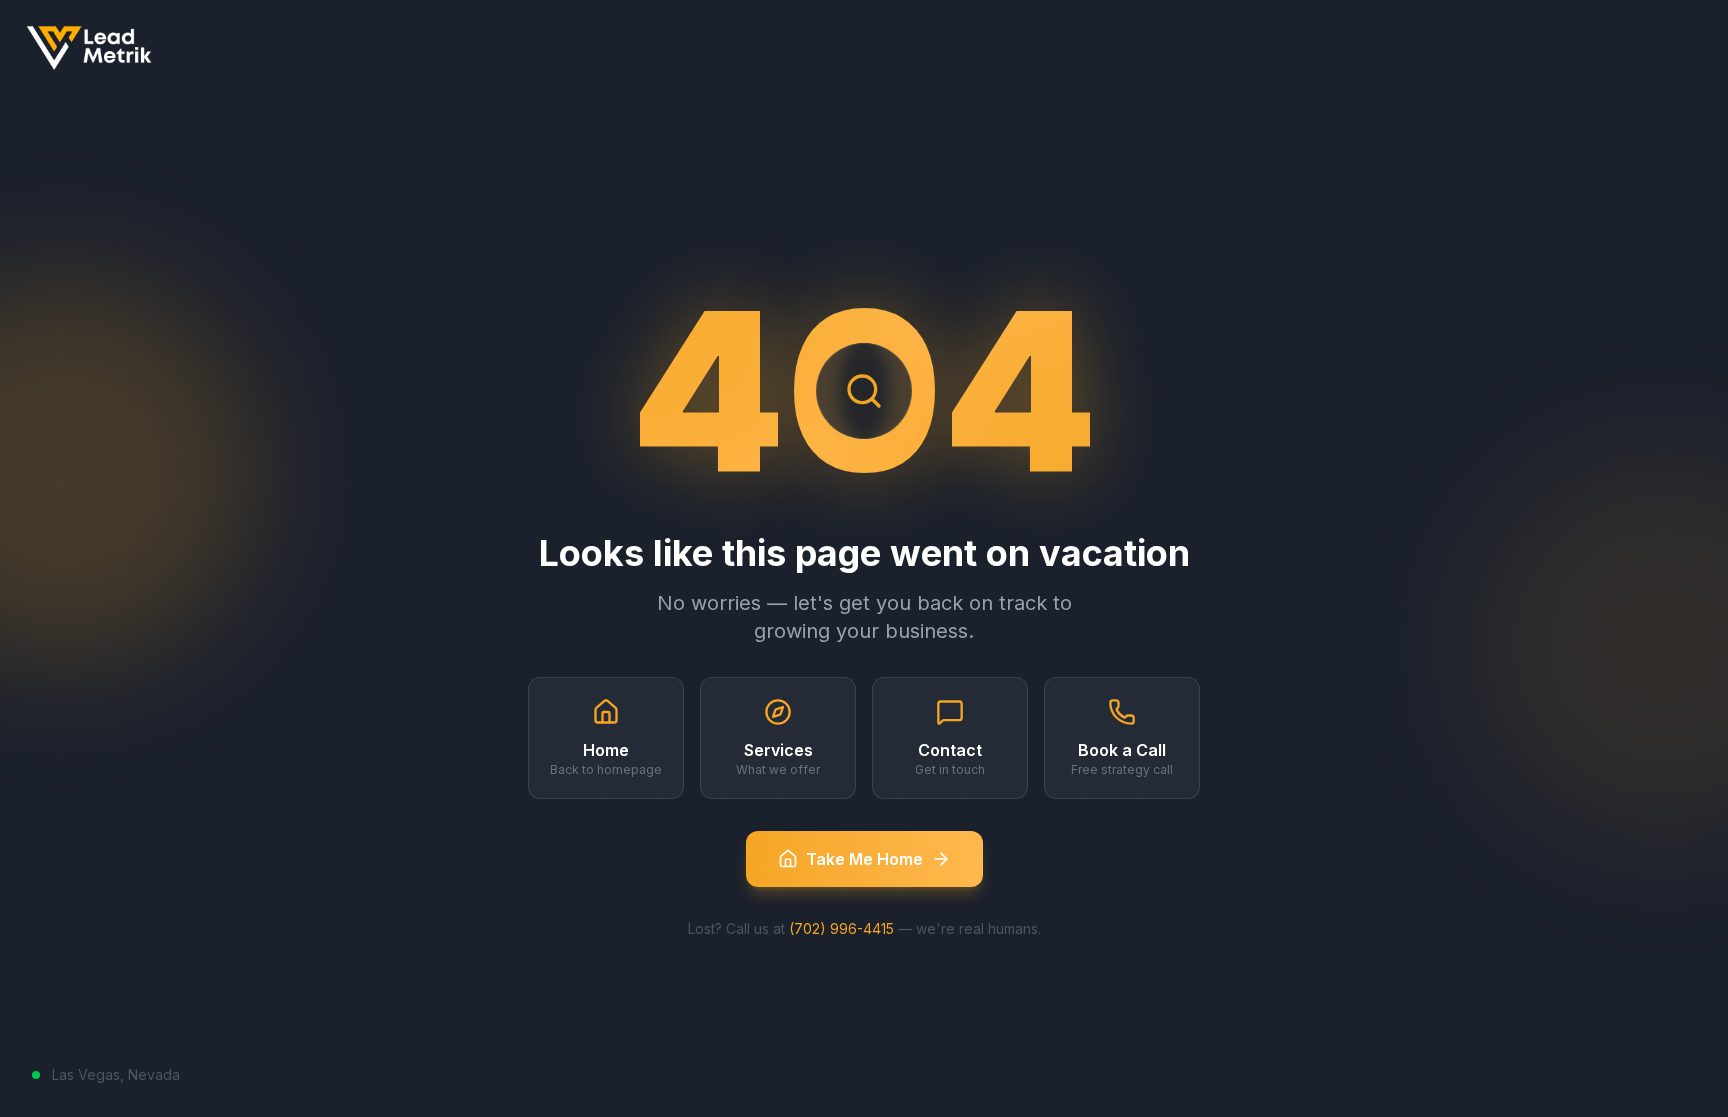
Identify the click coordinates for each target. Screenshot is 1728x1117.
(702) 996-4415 (841, 928)
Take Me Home (864, 859)
